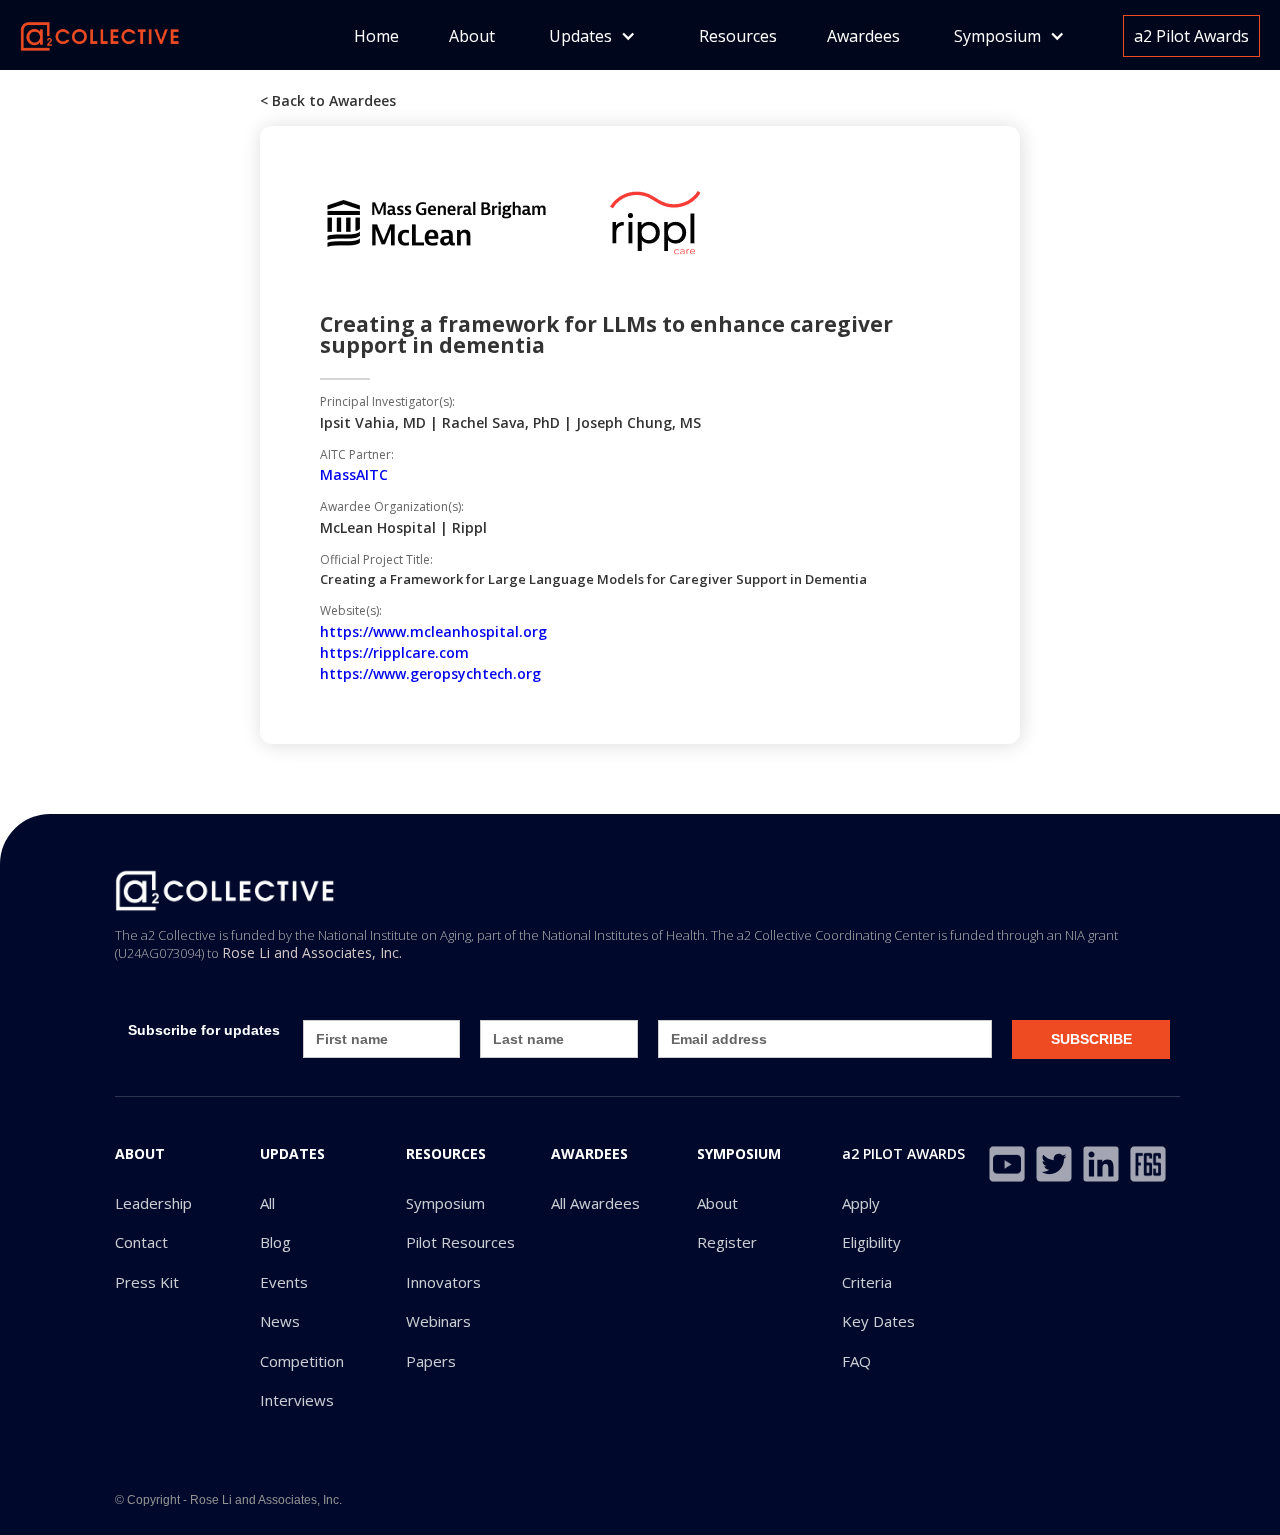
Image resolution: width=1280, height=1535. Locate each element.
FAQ (856, 1361)
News (280, 1321)
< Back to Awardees (328, 100)
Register (727, 1242)
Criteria (867, 1282)
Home (376, 36)
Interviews (297, 1400)
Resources (738, 36)
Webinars (438, 1321)
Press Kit (147, 1282)
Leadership (153, 1203)
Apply (861, 1203)
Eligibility (871, 1242)
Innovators (443, 1282)
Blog (275, 1242)
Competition (302, 1361)
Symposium (445, 1203)
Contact (141, 1242)
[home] (100, 34)
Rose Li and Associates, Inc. (312, 952)
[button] (592, 36)
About (472, 36)
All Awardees (595, 1203)
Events (284, 1282)
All (267, 1203)
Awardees (863, 36)
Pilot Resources (460, 1242)
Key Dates (878, 1321)
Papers (431, 1361)
